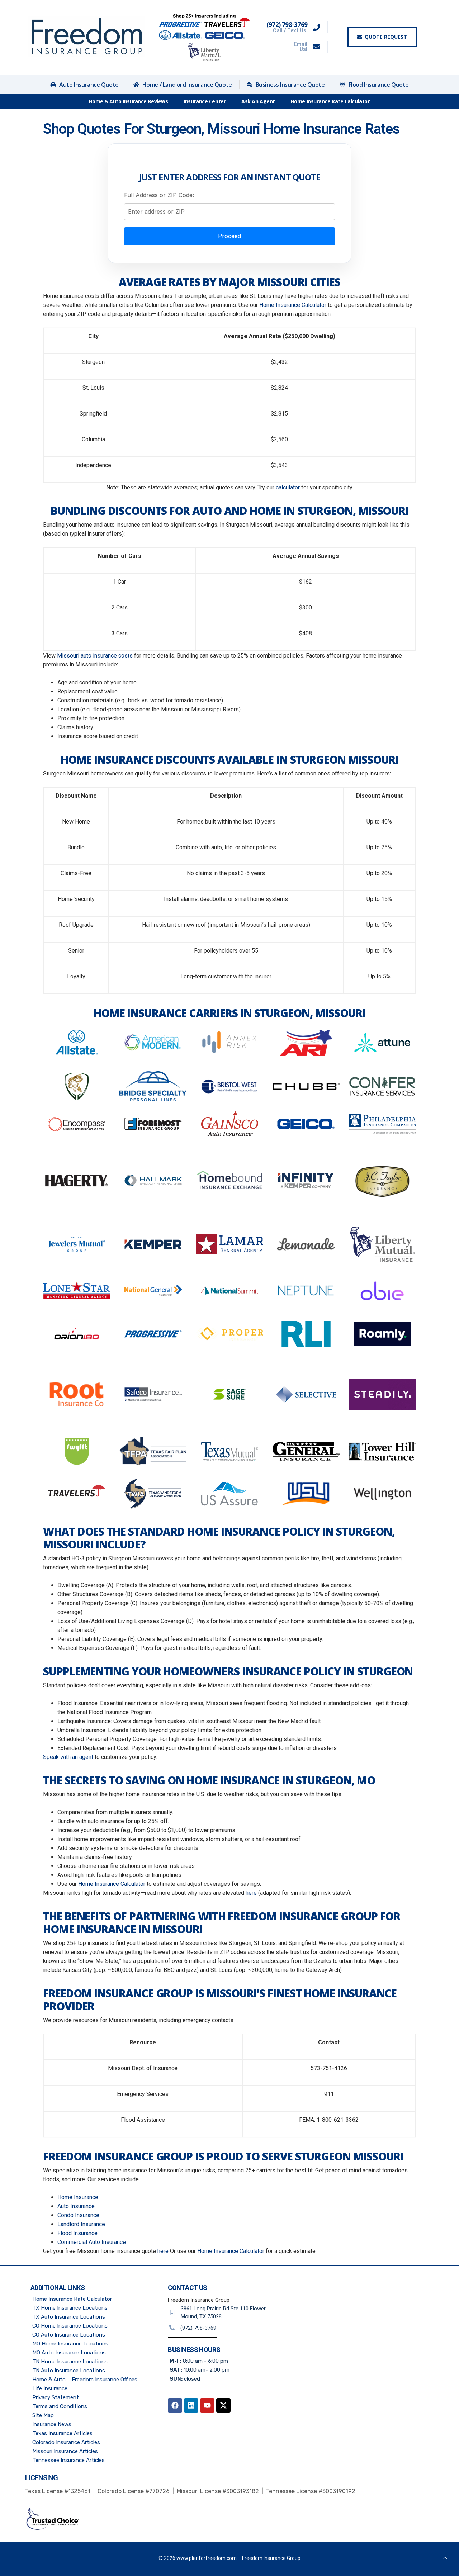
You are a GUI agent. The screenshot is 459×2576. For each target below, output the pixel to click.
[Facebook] (175, 2405)
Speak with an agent (68, 1757)
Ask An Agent (258, 101)
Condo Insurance (78, 2215)
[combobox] (229, 212)
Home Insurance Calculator (293, 305)
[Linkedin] (191, 2405)
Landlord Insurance (81, 2224)
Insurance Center (205, 101)
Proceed (229, 236)
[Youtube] (207, 2405)
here (251, 1893)
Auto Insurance (76, 2206)
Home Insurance (78, 2197)
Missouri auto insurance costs (95, 656)
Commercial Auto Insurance (92, 2242)
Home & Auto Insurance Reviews (128, 101)
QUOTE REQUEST (386, 37)
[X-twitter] (223, 2405)
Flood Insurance (77, 2233)
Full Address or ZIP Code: (159, 195)
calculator (288, 487)
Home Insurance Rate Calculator (330, 101)
